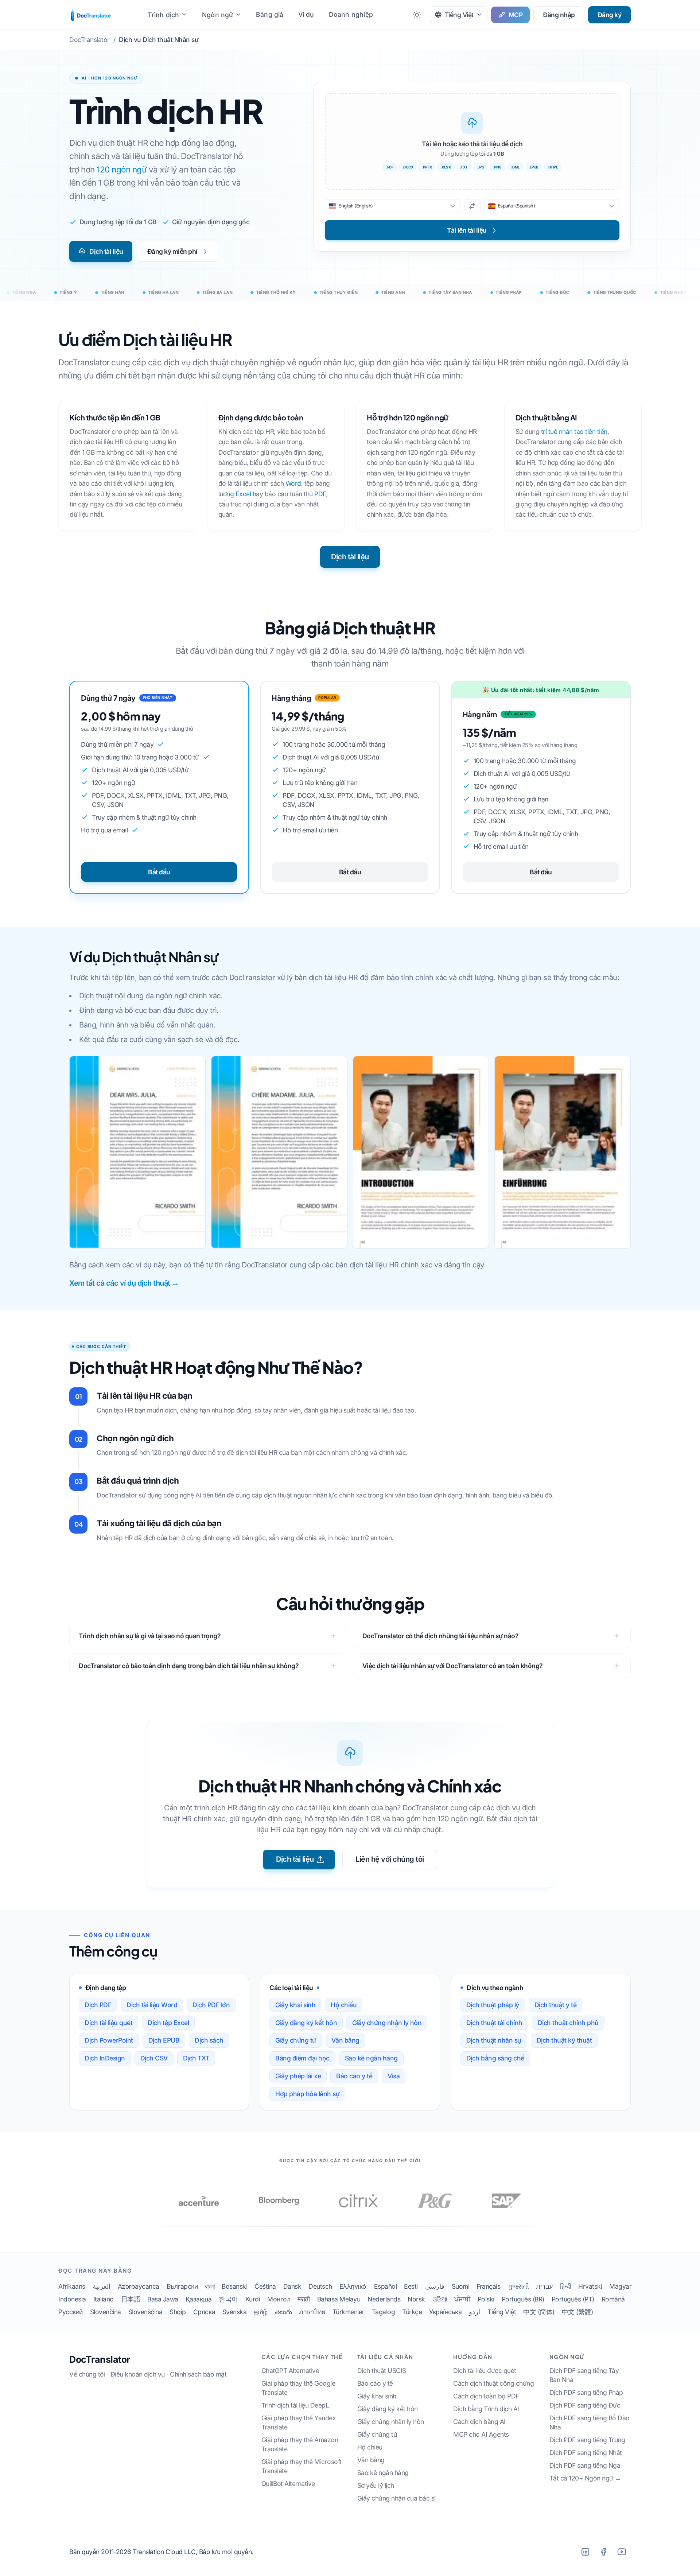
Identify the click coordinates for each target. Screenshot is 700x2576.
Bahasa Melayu (339, 2299)
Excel (243, 494)
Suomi (461, 2286)
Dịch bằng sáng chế (495, 2058)
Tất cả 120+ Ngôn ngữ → (585, 2478)
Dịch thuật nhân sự (494, 2040)
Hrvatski (590, 2286)
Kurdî (253, 2299)
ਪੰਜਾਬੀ (462, 2299)
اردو (475, 2312)
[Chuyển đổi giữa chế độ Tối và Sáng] (417, 15)
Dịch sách (209, 2040)
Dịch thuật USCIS (382, 2371)
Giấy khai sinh (295, 2005)
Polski (486, 2299)
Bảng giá (270, 14)
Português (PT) (573, 2299)
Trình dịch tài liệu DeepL (295, 2405)
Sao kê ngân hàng (371, 2058)
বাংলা (210, 2286)
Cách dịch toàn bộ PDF (486, 2396)
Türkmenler (349, 2312)
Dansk (292, 2286)
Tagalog (384, 2312)
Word (293, 483)
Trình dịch (163, 15)
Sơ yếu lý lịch (376, 2485)
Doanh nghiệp (351, 14)
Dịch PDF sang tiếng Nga (585, 2465)
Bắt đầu (159, 872)
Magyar (620, 2286)
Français (488, 2286)
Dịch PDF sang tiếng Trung (587, 2440)
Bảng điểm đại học (302, 2058)
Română (613, 2299)
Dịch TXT (196, 2058)
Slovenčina (106, 2312)
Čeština (265, 2286)
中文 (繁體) (577, 2312)
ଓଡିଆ (440, 2299)
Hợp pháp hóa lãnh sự (307, 2094)
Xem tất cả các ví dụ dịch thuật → (124, 1283)
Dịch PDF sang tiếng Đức (585, 2405)
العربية (102, 2286)
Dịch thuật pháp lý (493, 2005)
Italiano (104, 2299)
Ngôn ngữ (218, 15)
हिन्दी (566, 2286)
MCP (516, 15)
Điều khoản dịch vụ (138, 2374)
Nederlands (384, 2299)
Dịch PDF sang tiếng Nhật (586, 2453)
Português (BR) (523, 2299)
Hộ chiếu (344, 2005)
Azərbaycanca (139, 2286)
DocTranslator (100, 2359)
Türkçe (412, 2312)
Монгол (279, 2299)
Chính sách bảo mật (198, 2374)
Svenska (235, 2312)
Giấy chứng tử (296, 2040)
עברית (544, 2286)
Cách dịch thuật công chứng (493, 2383)
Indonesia (72, 2299)
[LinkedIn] (585, 2552)
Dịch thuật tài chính (494, 2023)
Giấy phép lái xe (298, 2076)
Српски (204, 2312)
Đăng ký (610, 15)
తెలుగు (283, 2312)
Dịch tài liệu (106, 251)
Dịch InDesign (105, 2058)
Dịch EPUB (164, 2040)
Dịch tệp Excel (168, 2023)
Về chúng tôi (87, 2374)
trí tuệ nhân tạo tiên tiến (574, 432)
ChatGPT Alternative (290, 2371)
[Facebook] (603, 2552)
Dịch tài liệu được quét (485, 2371)
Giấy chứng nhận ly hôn (387, 2023)
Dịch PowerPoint (109, 2040)
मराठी (304, 2299)
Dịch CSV (154, 2058)
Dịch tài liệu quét (108, 2023)
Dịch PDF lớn (211, 2005)
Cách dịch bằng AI (479, 2422)
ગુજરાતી (518, 2286)
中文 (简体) (539, 2312)
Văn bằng (345, 2040)
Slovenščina (145, 2312)
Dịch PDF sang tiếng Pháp (586, 2392)
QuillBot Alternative (288, 2484)
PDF (320, 494)
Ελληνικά (353, 2286)
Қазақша (199, 2299)
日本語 (131, 2299)
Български (182, 2286)
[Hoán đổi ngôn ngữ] (472, 206)
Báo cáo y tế (354, 2076)
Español (386, 2286)
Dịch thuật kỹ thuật (564, 2040)
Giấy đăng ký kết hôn (306, 2023)
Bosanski (234, 2286)
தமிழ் (261, 2312)
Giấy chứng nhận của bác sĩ (396, 2498)
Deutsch (320, 2286)
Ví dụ (306, 14)
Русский (71, 2312)
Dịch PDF (98, 2005)
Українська (445, 2312)
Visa (394, 2076)
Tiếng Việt (502, 2312)
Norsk (416, 2299)
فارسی (435, 2286)
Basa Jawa (163, 2299)
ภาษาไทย (312, 2312)
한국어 (228, 2299)
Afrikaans (72, 2286)
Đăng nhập (559, 15)
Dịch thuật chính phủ (568, 2023)
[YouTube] (622, 2552)
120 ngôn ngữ (122, 169)
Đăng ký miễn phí (172, 251)
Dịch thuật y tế (556, 2005)
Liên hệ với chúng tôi (390, 1859)
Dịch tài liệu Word (152, 2005)
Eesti (411, 2286)
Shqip (178, 2312)
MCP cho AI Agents (481, 2434)
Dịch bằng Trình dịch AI (486, 2409)
